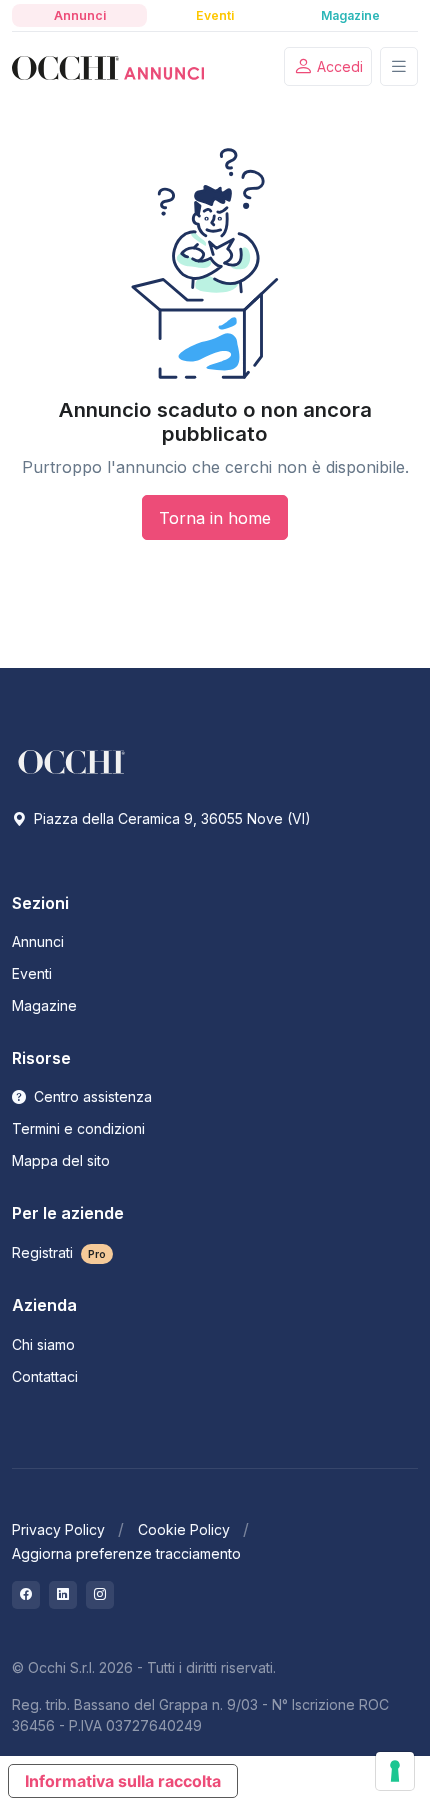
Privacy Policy (58, 1529)
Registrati (59, 1252)
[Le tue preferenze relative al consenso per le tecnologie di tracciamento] (395, 1771)
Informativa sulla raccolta (123, 1781)
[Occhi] (108, 67)
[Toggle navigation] (399, 66)
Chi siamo (43, 1344)
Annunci (38, 941)
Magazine (44, 1005)
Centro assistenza (91, 1096)
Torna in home (215, 518)
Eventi (32, 973)
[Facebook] (26, 1595)
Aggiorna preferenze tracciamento (126, 1553)
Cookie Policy (184, 1529)
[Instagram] (100, 1595)
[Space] (72, 760)
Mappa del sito (61, 1160)
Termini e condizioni (78, 1128)
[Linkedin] (63, 1595)
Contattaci (45, 1376)
